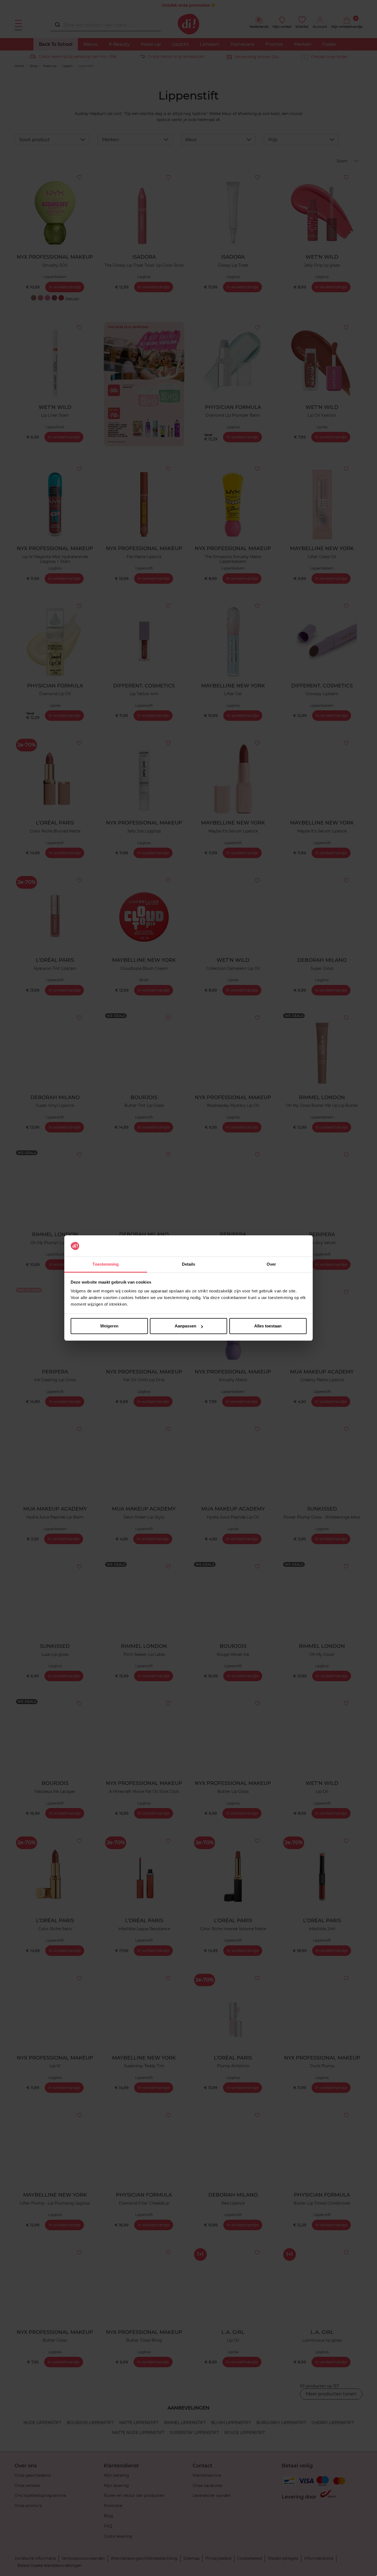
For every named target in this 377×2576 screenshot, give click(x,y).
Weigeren (109, 1326)
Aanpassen (185, 1326)
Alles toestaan (268, 1326)
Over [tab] (271, 1264)
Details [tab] (189, 1264)
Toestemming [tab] (106, 1264)
